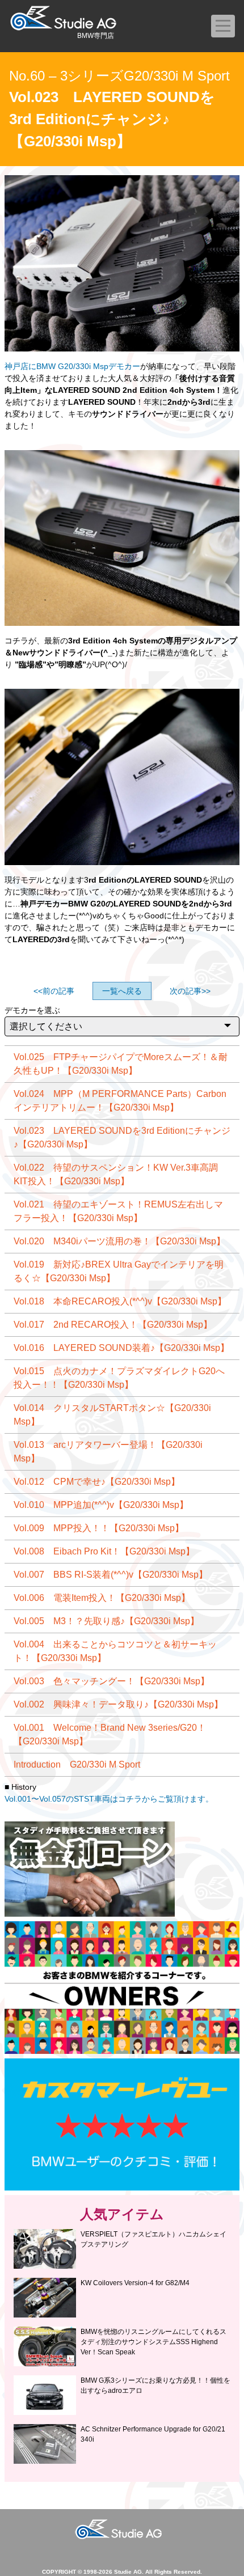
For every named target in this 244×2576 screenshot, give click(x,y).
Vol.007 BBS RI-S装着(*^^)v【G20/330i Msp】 (111, 1575)
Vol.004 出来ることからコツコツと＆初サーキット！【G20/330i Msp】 (115, 1651)
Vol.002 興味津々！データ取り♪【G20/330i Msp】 (118, 1704)
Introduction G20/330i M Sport (77, 1764)
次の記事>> (190, 991)
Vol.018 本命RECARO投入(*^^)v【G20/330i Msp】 (120, 1301)
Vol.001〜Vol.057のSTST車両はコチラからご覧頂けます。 (109, 1799)
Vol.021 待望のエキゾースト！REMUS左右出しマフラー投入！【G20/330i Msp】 (118, 1211)
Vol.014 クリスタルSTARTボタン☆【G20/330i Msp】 (112, 1415)
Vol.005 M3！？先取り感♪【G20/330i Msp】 (106, 1621)
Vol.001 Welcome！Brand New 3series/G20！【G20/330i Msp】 (110, 1734)
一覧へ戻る (122, 991)
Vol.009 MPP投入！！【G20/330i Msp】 (99, 1528)
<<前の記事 (54, 991)
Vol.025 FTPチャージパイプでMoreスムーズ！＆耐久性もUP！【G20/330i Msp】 (121, 1064)
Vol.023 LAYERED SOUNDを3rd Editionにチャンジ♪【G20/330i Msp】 (122, 1137)
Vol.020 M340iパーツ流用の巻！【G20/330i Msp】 (119, 1241)
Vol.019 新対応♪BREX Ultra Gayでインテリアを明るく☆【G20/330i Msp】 (119, 1271)
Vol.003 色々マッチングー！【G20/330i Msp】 (112, 1681)
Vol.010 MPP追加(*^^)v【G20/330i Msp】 (101, 1505)
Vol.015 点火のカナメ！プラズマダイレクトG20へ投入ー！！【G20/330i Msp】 (119, 1378)
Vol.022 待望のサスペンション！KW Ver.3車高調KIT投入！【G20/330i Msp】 (116, 1174)
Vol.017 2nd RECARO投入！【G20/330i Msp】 (113, 1325)
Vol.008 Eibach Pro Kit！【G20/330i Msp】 (104, 1551)
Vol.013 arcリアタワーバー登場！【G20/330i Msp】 (108, 1452)
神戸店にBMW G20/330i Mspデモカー (72, 366)
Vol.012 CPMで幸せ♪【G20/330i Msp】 (97, 1482)
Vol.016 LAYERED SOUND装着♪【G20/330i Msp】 (121, 1348)
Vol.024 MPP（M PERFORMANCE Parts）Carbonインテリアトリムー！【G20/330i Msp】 (120, 1101)
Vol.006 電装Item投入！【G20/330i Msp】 (102, 1598)
